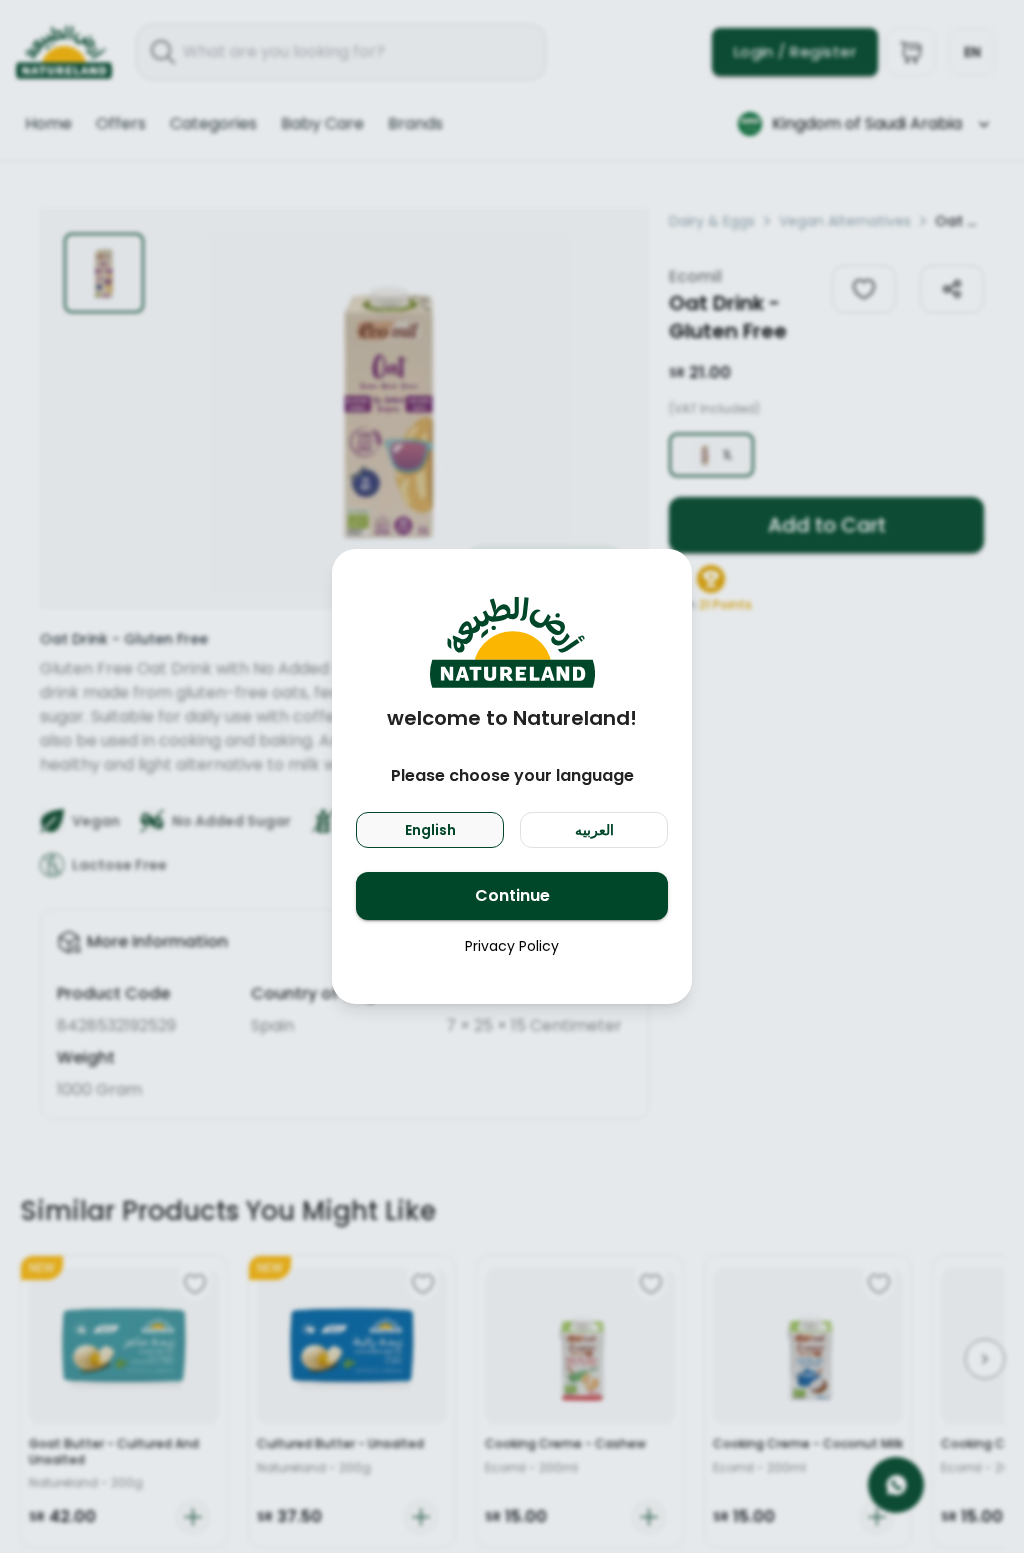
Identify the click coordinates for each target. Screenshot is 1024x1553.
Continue (512, 895)
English (430, 830)
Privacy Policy (512, 946)
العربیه (594, 830)
